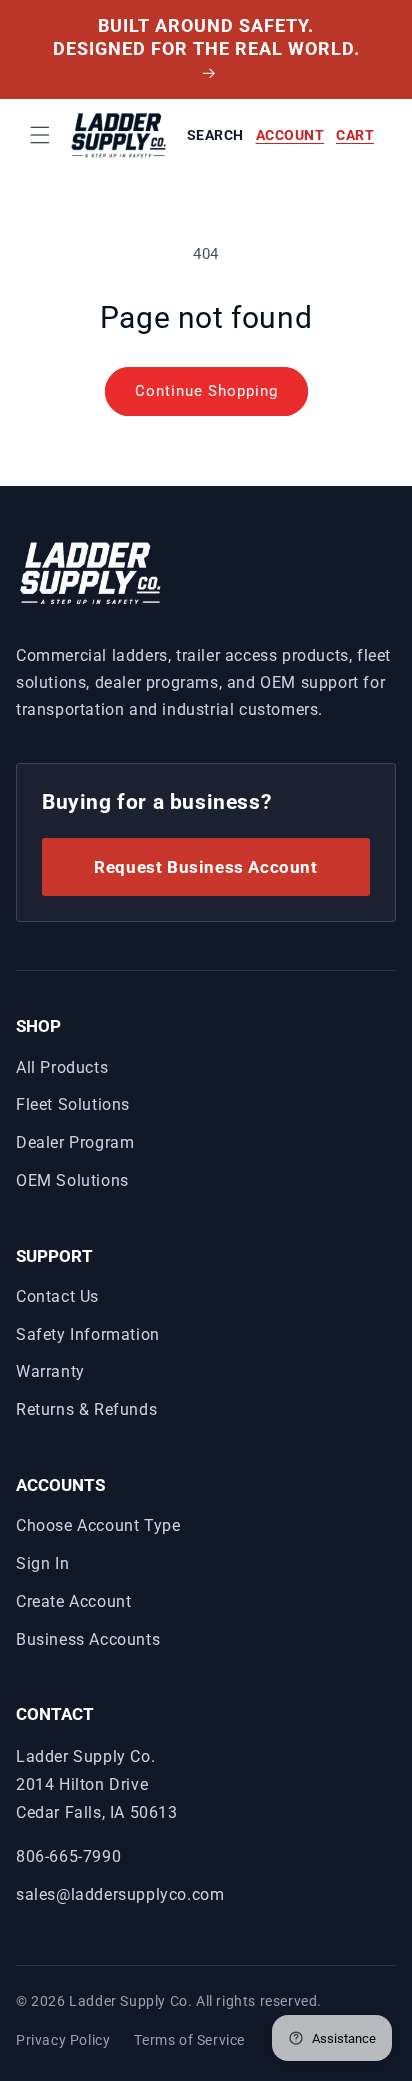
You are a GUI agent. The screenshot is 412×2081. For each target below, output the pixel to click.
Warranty (50, 1371)
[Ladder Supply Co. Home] (91, 571)
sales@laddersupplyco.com (120, 1894)
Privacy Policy (63, 2040)
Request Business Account (205, 867)
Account (290, 135)
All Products (62, 1067)
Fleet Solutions (73, 1104)
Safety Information (88, 1334)
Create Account (73, 1601)
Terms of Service (189, 2040)
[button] (40, 135)
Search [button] (215, 135)
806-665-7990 (68, 1856)
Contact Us (57, 1296)
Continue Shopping (206, 391)
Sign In (42, 1563)
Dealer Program (75, 1142)
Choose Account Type (98, 1525)
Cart (355, 135)
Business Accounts (88, 1639)
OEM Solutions (72, 1180)
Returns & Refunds (86, 1409)
